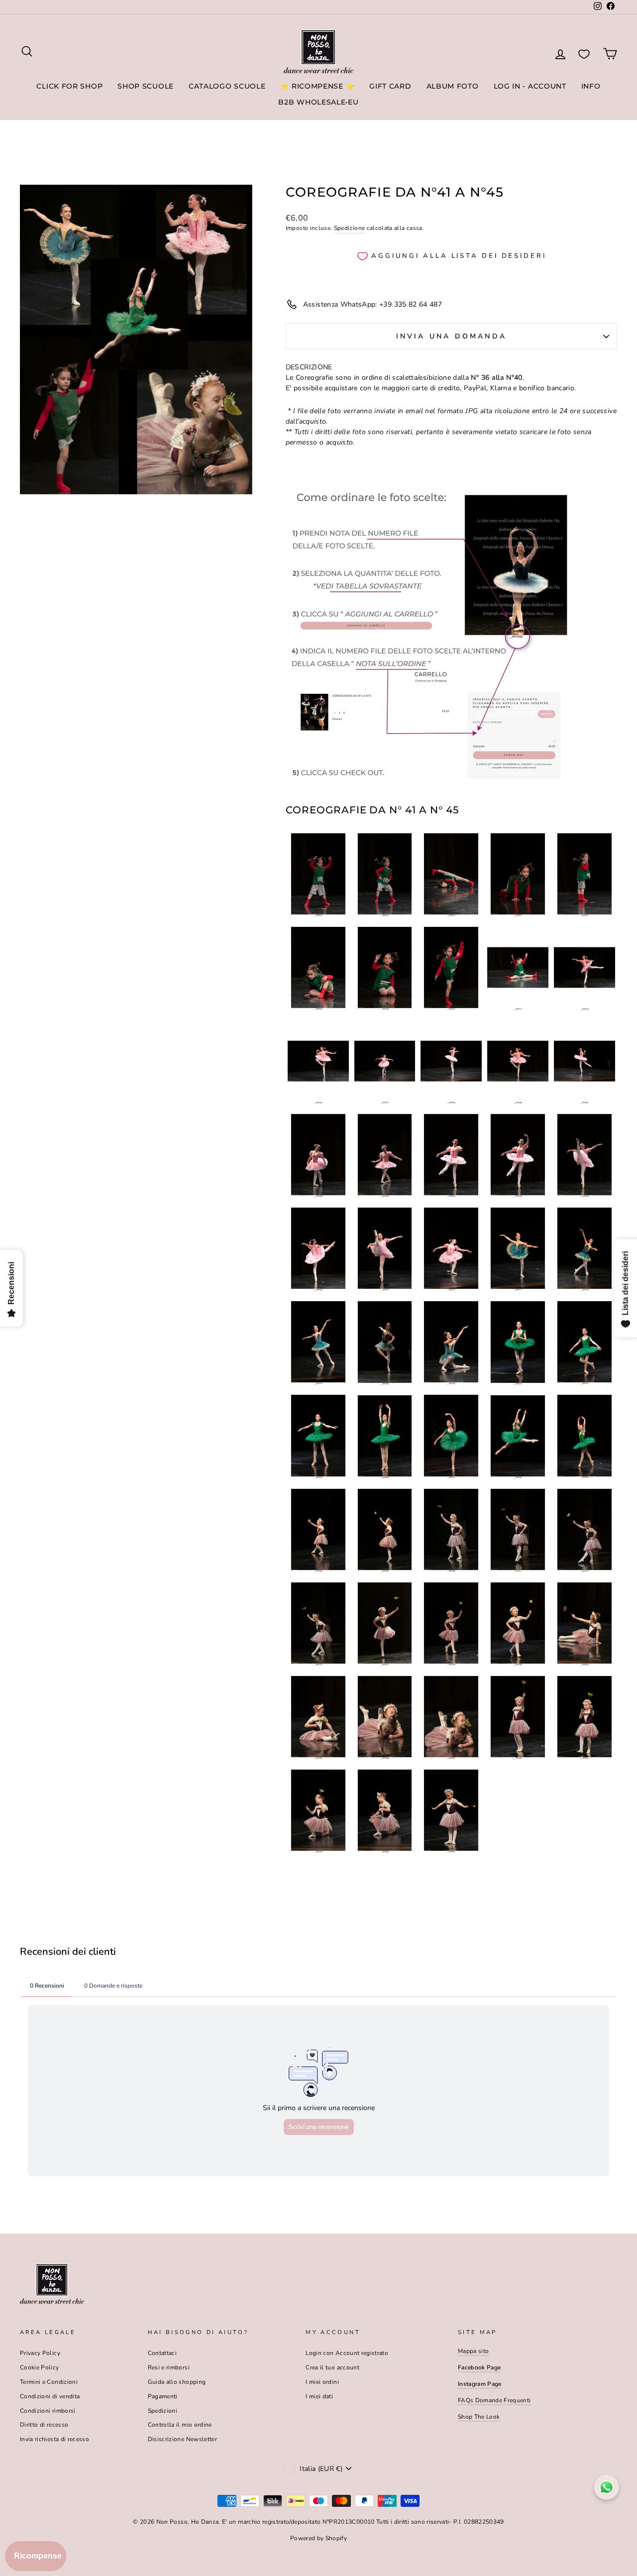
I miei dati (319, 2396)
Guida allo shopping (177, 2382)
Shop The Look (479, 2417)
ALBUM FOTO (453, 86)
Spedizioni (163, 2411)
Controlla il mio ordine (180, 2425)
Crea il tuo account (332, 2367)
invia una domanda (451, 336)
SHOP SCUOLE (146, 86)
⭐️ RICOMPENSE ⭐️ (317, 86)
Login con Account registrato (347, 2353)
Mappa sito (474, 2351)
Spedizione (350, 228)
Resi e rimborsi (169, 2367)
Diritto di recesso (44, 2425)
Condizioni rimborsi (48, 2411)
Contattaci (162, 2353)
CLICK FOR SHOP (69, 86)
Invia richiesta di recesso (54, 2439)
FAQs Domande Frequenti (494, 2400)
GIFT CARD (390, 86)
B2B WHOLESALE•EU (318, 102)
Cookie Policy (40, 2367)
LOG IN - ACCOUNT (530, 86)
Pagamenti (163, 2396)
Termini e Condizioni (49, 2382)
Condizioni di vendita (50, 2396)
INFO (591, 86)
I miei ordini (322, 2382)
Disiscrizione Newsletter (182, 2439)
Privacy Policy (40, 2353)
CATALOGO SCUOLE (227, 86)
